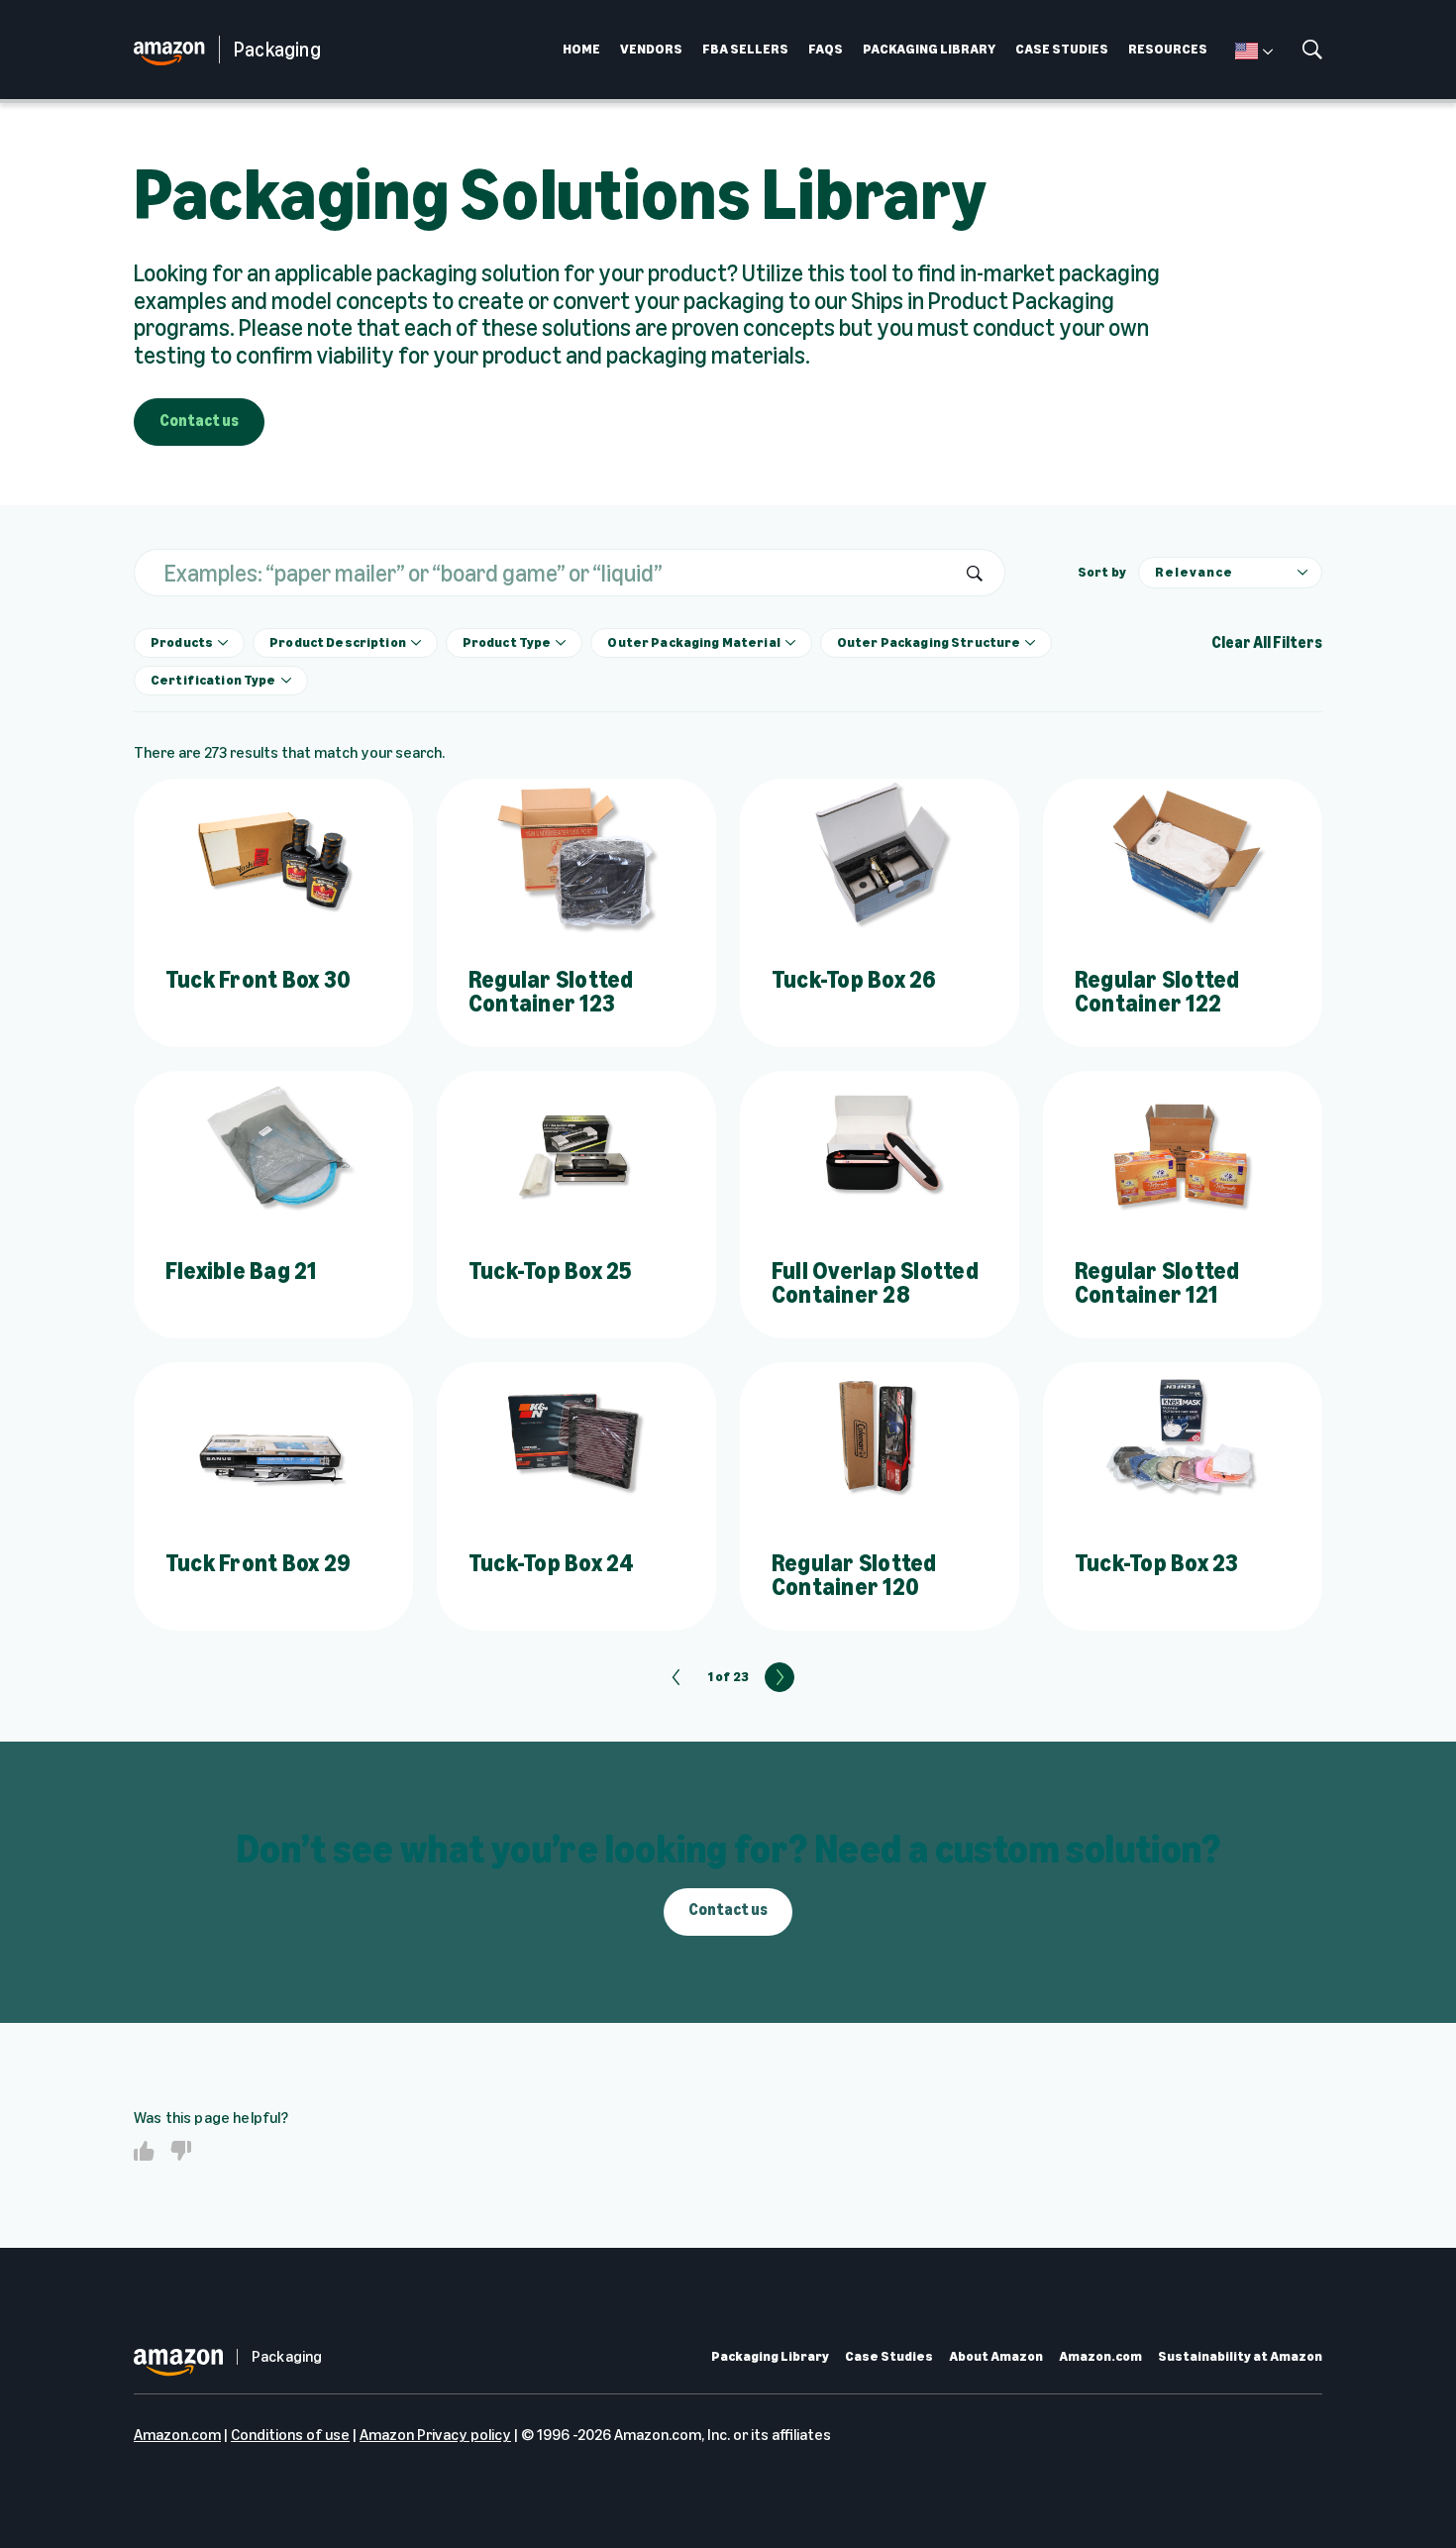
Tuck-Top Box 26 (854, 979)
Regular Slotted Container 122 (1157, 991)
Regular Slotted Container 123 (551, 991)
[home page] (176, 50)
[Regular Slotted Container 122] (1183, 857)
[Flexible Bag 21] (273, 1150)
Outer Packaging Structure (929, 642)
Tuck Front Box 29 (258, 1563)
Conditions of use (290, 2435)
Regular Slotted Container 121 (1157, 1282)
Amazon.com (1100, 2357)
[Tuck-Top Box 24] (576, 1441)
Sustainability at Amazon (1240, 2357)
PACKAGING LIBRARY (929, 49)
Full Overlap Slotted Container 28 (875, 1282)
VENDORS (651, 49)
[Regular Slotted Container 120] (880, 1441)
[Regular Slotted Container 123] (576, 857)
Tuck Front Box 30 (258, 979)
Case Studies (889, 2357)
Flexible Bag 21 (241, 1271)
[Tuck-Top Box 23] (1183, 1441)
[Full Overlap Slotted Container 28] (880, 1150)
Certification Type (213, 680)
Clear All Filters (1267, 643)
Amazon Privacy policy (435, 2435)
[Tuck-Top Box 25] (576, 1150)
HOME (581, 49)
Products (182, 642)
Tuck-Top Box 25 (550, 1271)
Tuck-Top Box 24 (552, 1563)
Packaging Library (770, 2357)
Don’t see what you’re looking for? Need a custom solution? (728, 1849)
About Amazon (996, 2357)
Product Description (338, 642)
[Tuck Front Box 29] (273, 1441)
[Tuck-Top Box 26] (880, 857)
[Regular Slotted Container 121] (1183, 1150)
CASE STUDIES (1062, 49)
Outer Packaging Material (693, 642)
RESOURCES (1168, 49)
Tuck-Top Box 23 (1157, 1563)
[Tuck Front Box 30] (273, 857)
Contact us (199, 421)
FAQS (826, 49)
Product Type (507, 642)
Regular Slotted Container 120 (854, 1575)
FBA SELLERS (745, 49)
